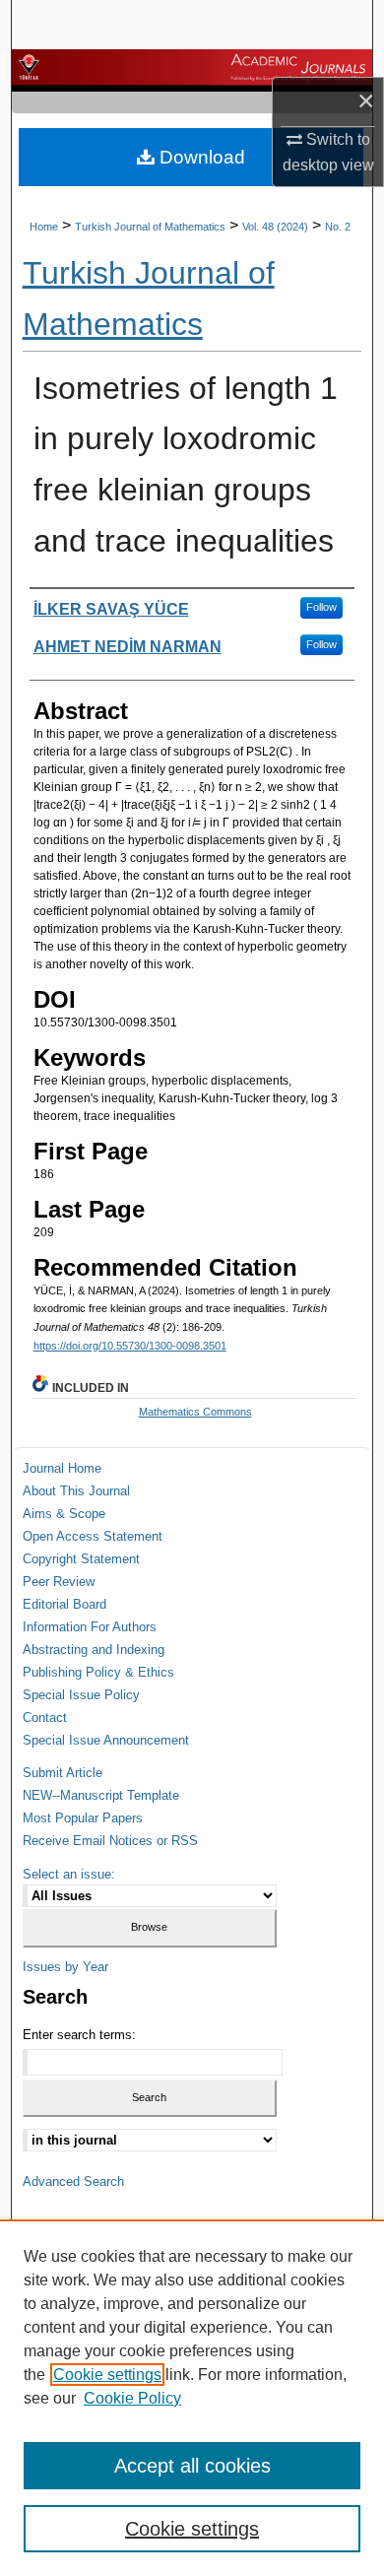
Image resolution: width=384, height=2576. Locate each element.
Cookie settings (107, 2375)
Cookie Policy (132, 2398)
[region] (192, 2398)
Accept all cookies (192, 2466)
